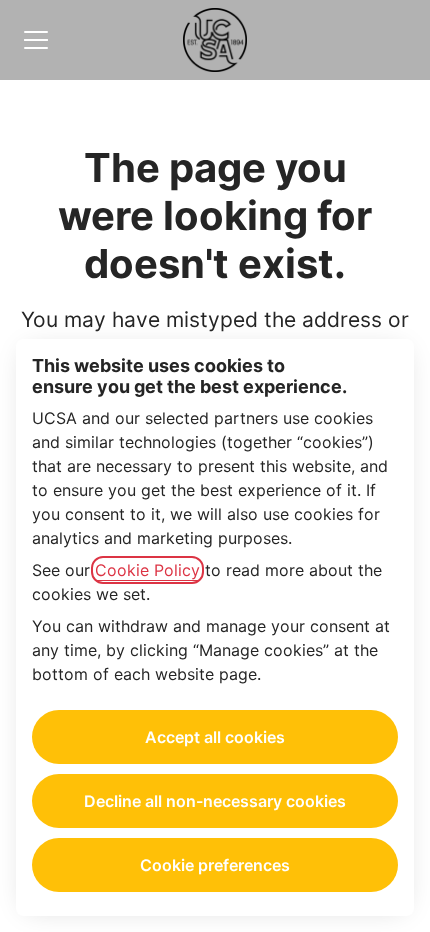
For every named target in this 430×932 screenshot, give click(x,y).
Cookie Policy (147, 570)
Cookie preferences (215, 865)
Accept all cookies (215, 737)
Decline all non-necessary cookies (215, 801)
